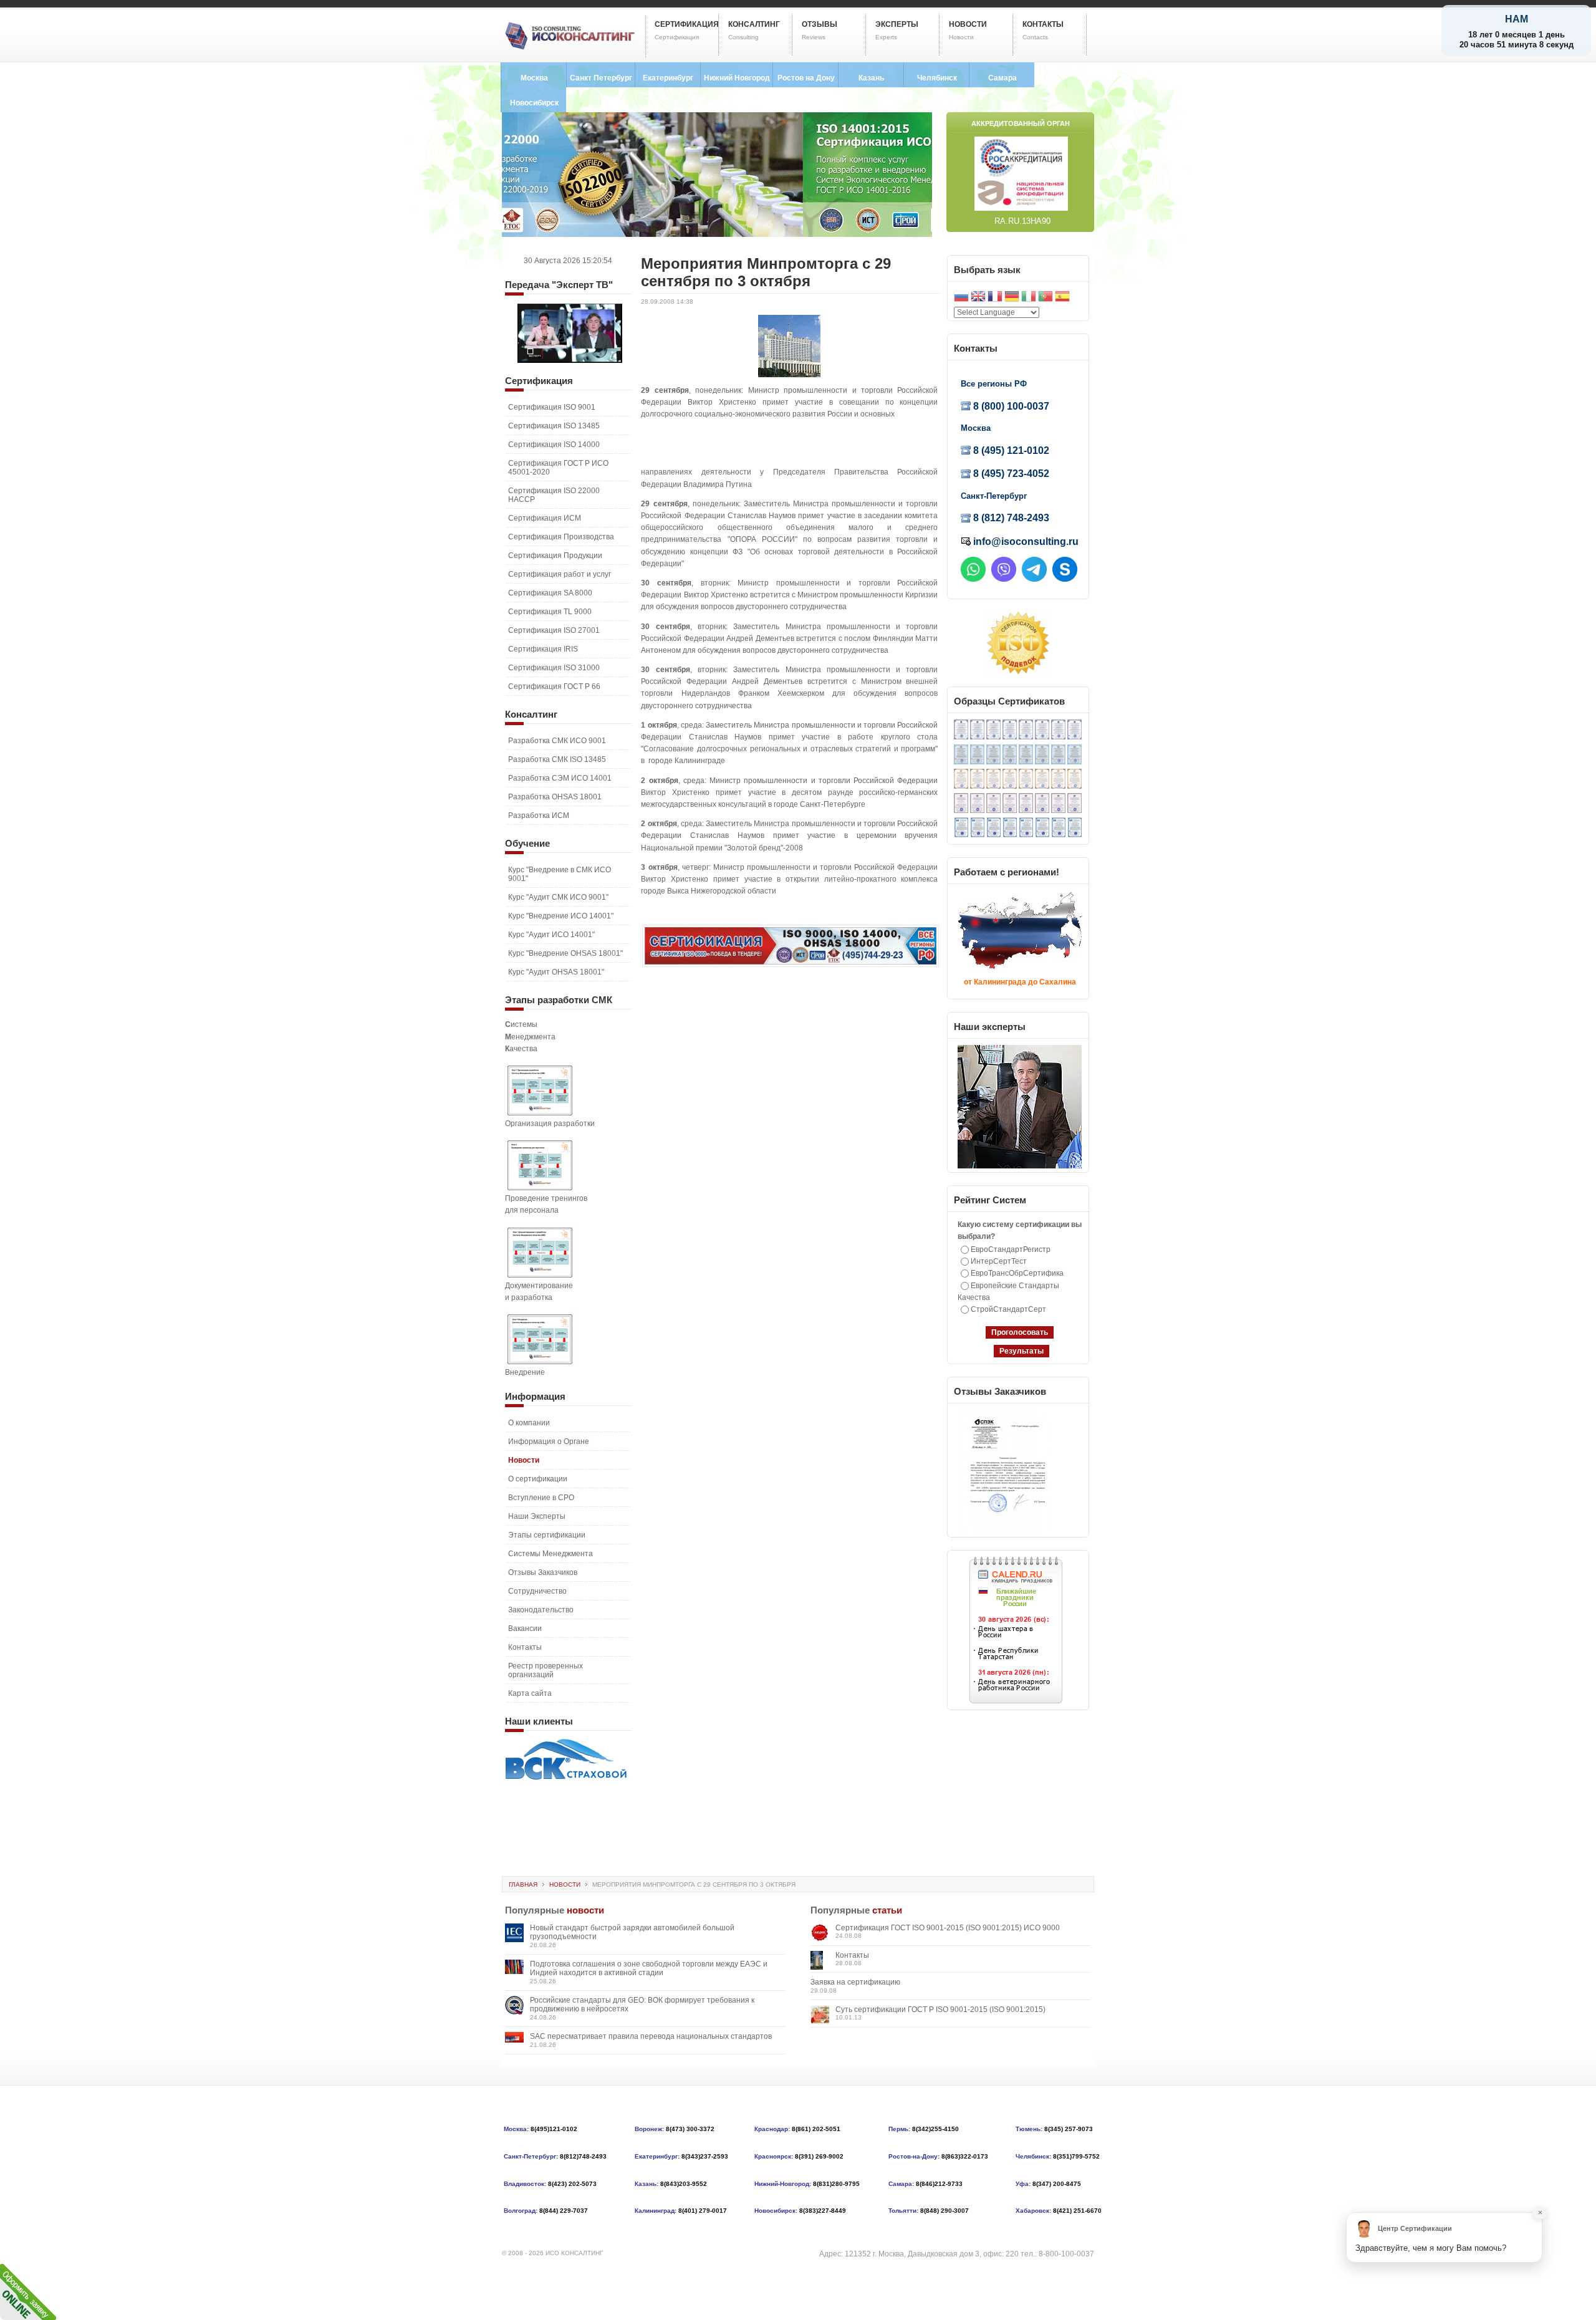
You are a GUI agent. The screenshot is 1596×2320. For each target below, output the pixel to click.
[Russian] (961, 298)
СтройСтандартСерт (1008, 1309)
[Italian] (1029, 298)
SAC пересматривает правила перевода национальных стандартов (651, 2036)
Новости (565, 1884)
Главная (523, 1884)
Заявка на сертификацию (855, 1982)
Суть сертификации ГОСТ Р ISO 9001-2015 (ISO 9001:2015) (940, 2010)
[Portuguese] (1046, 298)
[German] (1012, 298)
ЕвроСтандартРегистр (1011, 1249)
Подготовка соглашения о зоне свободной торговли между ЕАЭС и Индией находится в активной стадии (649, 1968)
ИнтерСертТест (999, 1261)
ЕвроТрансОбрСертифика (1017, 1273)
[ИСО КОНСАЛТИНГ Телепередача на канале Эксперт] (570, 360)
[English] (978, 298)
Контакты (852, 1955)
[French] (995, 298)
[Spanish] (1062, 298)
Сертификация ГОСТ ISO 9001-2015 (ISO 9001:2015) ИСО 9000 (948, 1928)
